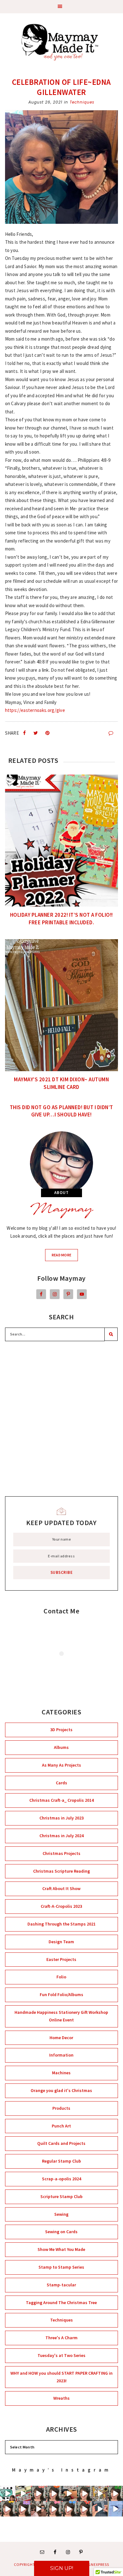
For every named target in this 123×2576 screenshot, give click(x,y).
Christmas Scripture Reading (61, 1871)
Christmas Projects (61, 1853)
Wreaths (61, 2398)
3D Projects (61, 1730)
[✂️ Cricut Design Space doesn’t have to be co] (8, 2494)
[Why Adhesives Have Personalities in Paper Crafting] (115, 2494)
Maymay (61, 1210)
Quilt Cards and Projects (61, 2143)
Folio (61, 1977)
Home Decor (61, 2038)
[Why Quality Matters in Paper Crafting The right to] (23, 2509)
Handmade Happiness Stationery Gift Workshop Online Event (61, 2016)
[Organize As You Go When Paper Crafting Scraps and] (54, 2494)
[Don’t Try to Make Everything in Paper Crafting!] (85, 2509)
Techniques (82, 102)
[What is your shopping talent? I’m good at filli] (69, 2494)
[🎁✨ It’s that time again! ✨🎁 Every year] (23, 2494)
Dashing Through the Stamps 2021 (61, 1924)
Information (61, 2055)
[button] (61, 7)
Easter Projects (61, 1959)
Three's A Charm (61, 2338)
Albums (61, 1747)
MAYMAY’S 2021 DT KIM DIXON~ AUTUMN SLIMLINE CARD (61, 1083)
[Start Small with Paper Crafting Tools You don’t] (54, 2509)
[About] (62, 1163)
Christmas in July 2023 (61, 1818)
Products (61, 2108)
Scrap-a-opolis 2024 (61, 2179)
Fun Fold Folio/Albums (61, 1995)
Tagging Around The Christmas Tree (61, 2303)
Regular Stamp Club (61, 2161)
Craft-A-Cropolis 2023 (61, 1906)
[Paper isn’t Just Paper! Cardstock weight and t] (69, 2509)
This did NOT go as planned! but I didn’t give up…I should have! (61, 1111)
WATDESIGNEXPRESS (90, 2564)
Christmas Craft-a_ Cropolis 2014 (61, 1800)
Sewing (61, 2214)
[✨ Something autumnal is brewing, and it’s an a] (100, 2494)
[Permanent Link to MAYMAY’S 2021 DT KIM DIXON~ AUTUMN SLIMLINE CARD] (62, 1005)
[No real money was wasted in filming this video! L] (39, 2509)
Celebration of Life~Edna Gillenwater (61, 87)
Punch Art (61, 2126)
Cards (61, 1783)
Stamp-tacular (61, 2285)
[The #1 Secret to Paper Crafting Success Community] (39, 2494)
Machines (61, 2073)
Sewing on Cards (61, 2232)
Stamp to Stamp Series (61, 2267)
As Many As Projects (61, 1765)
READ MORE (65, 1257)
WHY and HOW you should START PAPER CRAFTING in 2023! (61, 2377)
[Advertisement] (61, 1419)
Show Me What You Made (61, 2249)
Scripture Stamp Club (61, 2196)
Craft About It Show (61, 1888)
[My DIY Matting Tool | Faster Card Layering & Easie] (100, 2509)
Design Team (61, 1942)
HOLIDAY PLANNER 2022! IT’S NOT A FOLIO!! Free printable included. (61, 919)
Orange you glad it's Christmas (61, 2090)
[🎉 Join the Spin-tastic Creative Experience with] (115, 2509)
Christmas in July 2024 (61, 1836)
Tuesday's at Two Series (61, 2355)
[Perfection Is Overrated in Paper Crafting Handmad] (85, 2494)
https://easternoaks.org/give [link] (35, 710)
